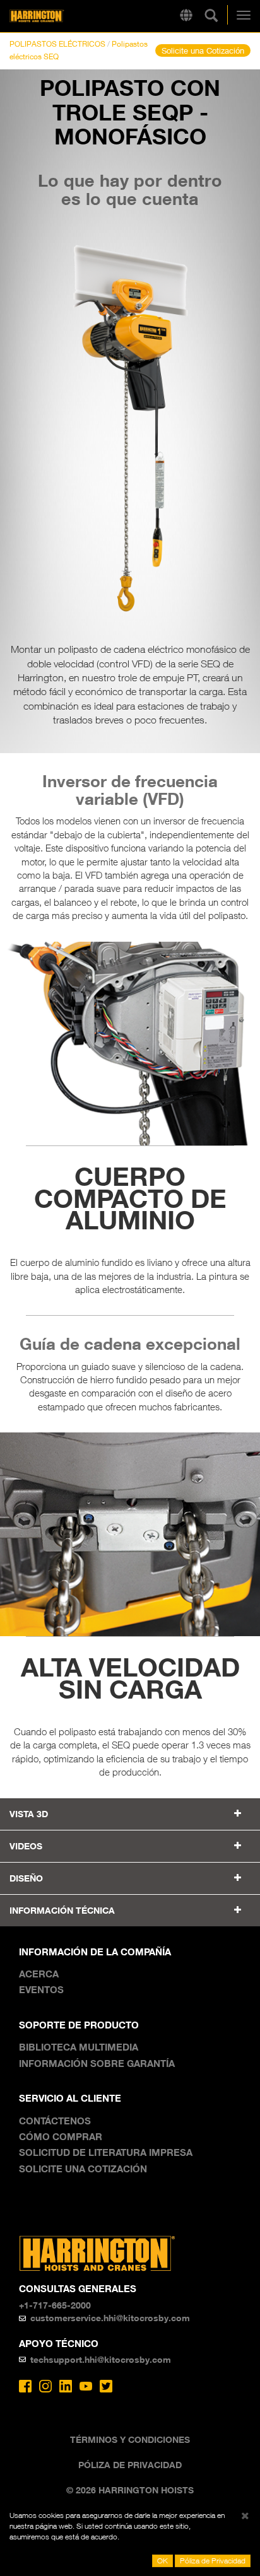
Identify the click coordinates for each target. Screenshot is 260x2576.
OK (162, 2561)
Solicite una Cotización (203, 50)
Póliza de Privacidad (130, 2465)
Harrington (56, 16)
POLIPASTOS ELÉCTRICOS (57, 44)
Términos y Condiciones (130, 2439)
